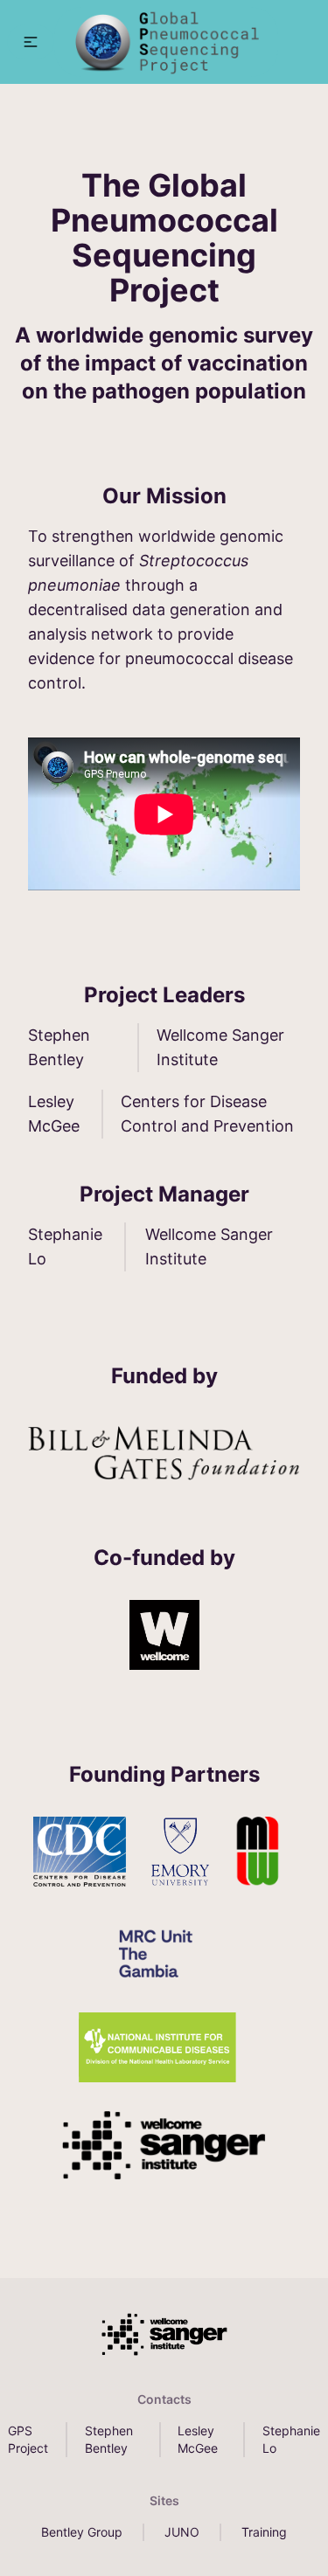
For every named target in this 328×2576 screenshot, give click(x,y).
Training (264, 2532)
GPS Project (28, 2439)
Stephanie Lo (291, 2439)
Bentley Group (82, 2532)
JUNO (182, 2532)
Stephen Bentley (109, 2439)
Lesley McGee (198, 2439)
